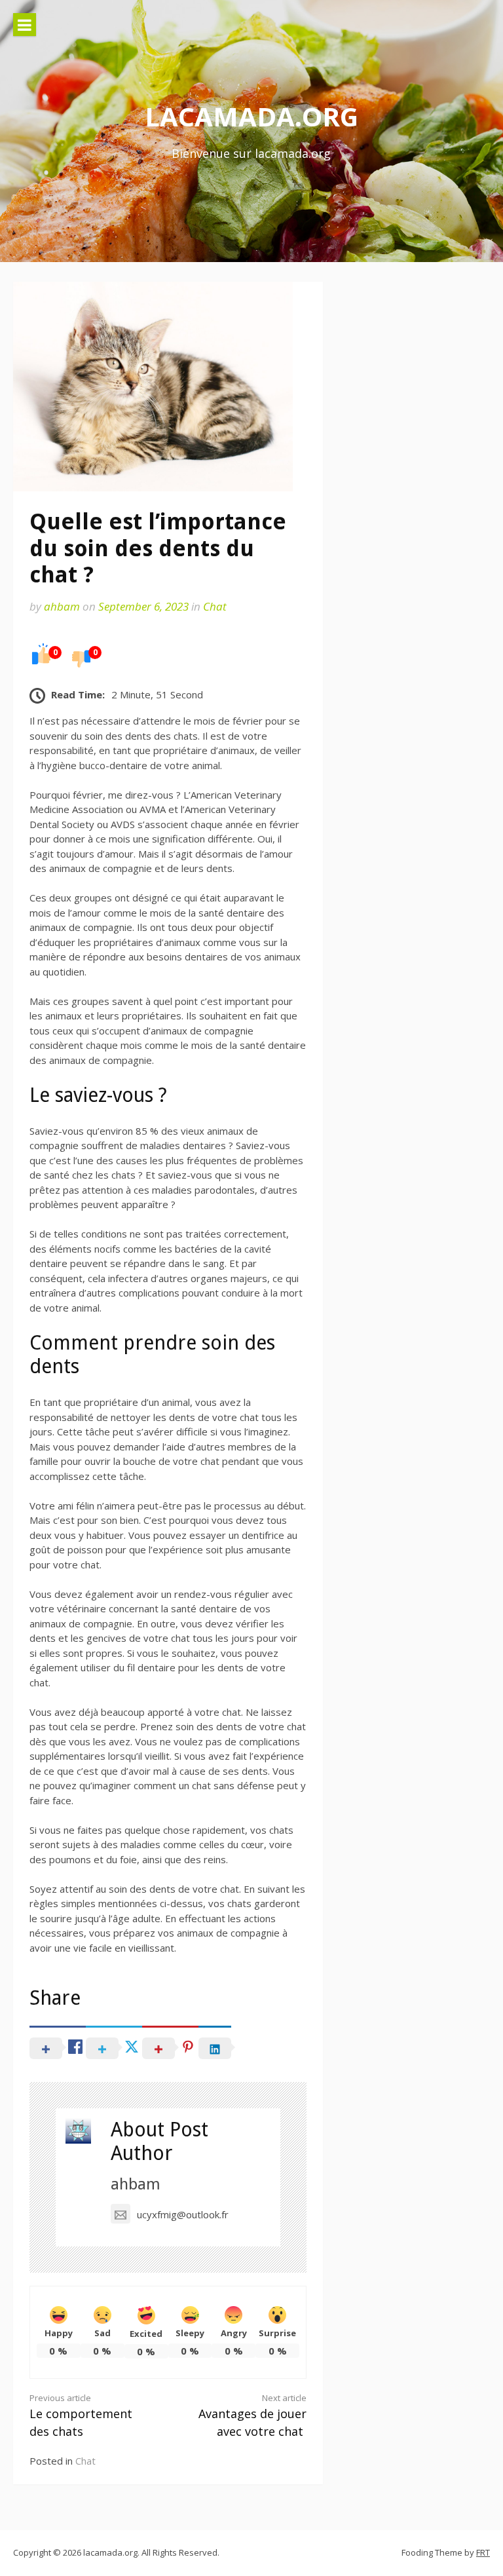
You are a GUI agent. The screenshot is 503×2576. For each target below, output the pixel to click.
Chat (215, 606)
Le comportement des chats (81, 2415)
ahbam (62, 606)
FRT (483, 2552)
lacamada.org (251, 116)
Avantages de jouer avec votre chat (252, 2415)
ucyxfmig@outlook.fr (183, 2214)
